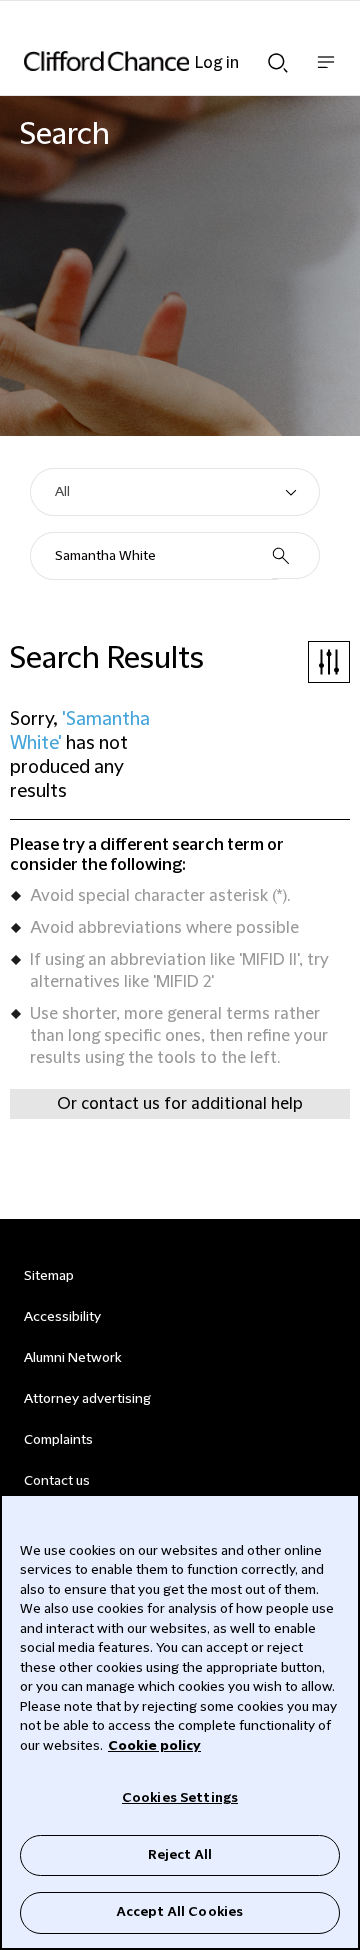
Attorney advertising (87, 1399)
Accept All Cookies (180, 1912)
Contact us (57, 1481)
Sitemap (49, 1276)
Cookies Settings (180, 1798)
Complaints (58, 1440)
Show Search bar (278, 57)
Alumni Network (72, 1358)
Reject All (180, 1855)
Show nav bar (326, 72)
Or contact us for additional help (180, 1104)
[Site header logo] (150, 61)
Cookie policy (154, 1746)
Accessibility (62, 1317)
